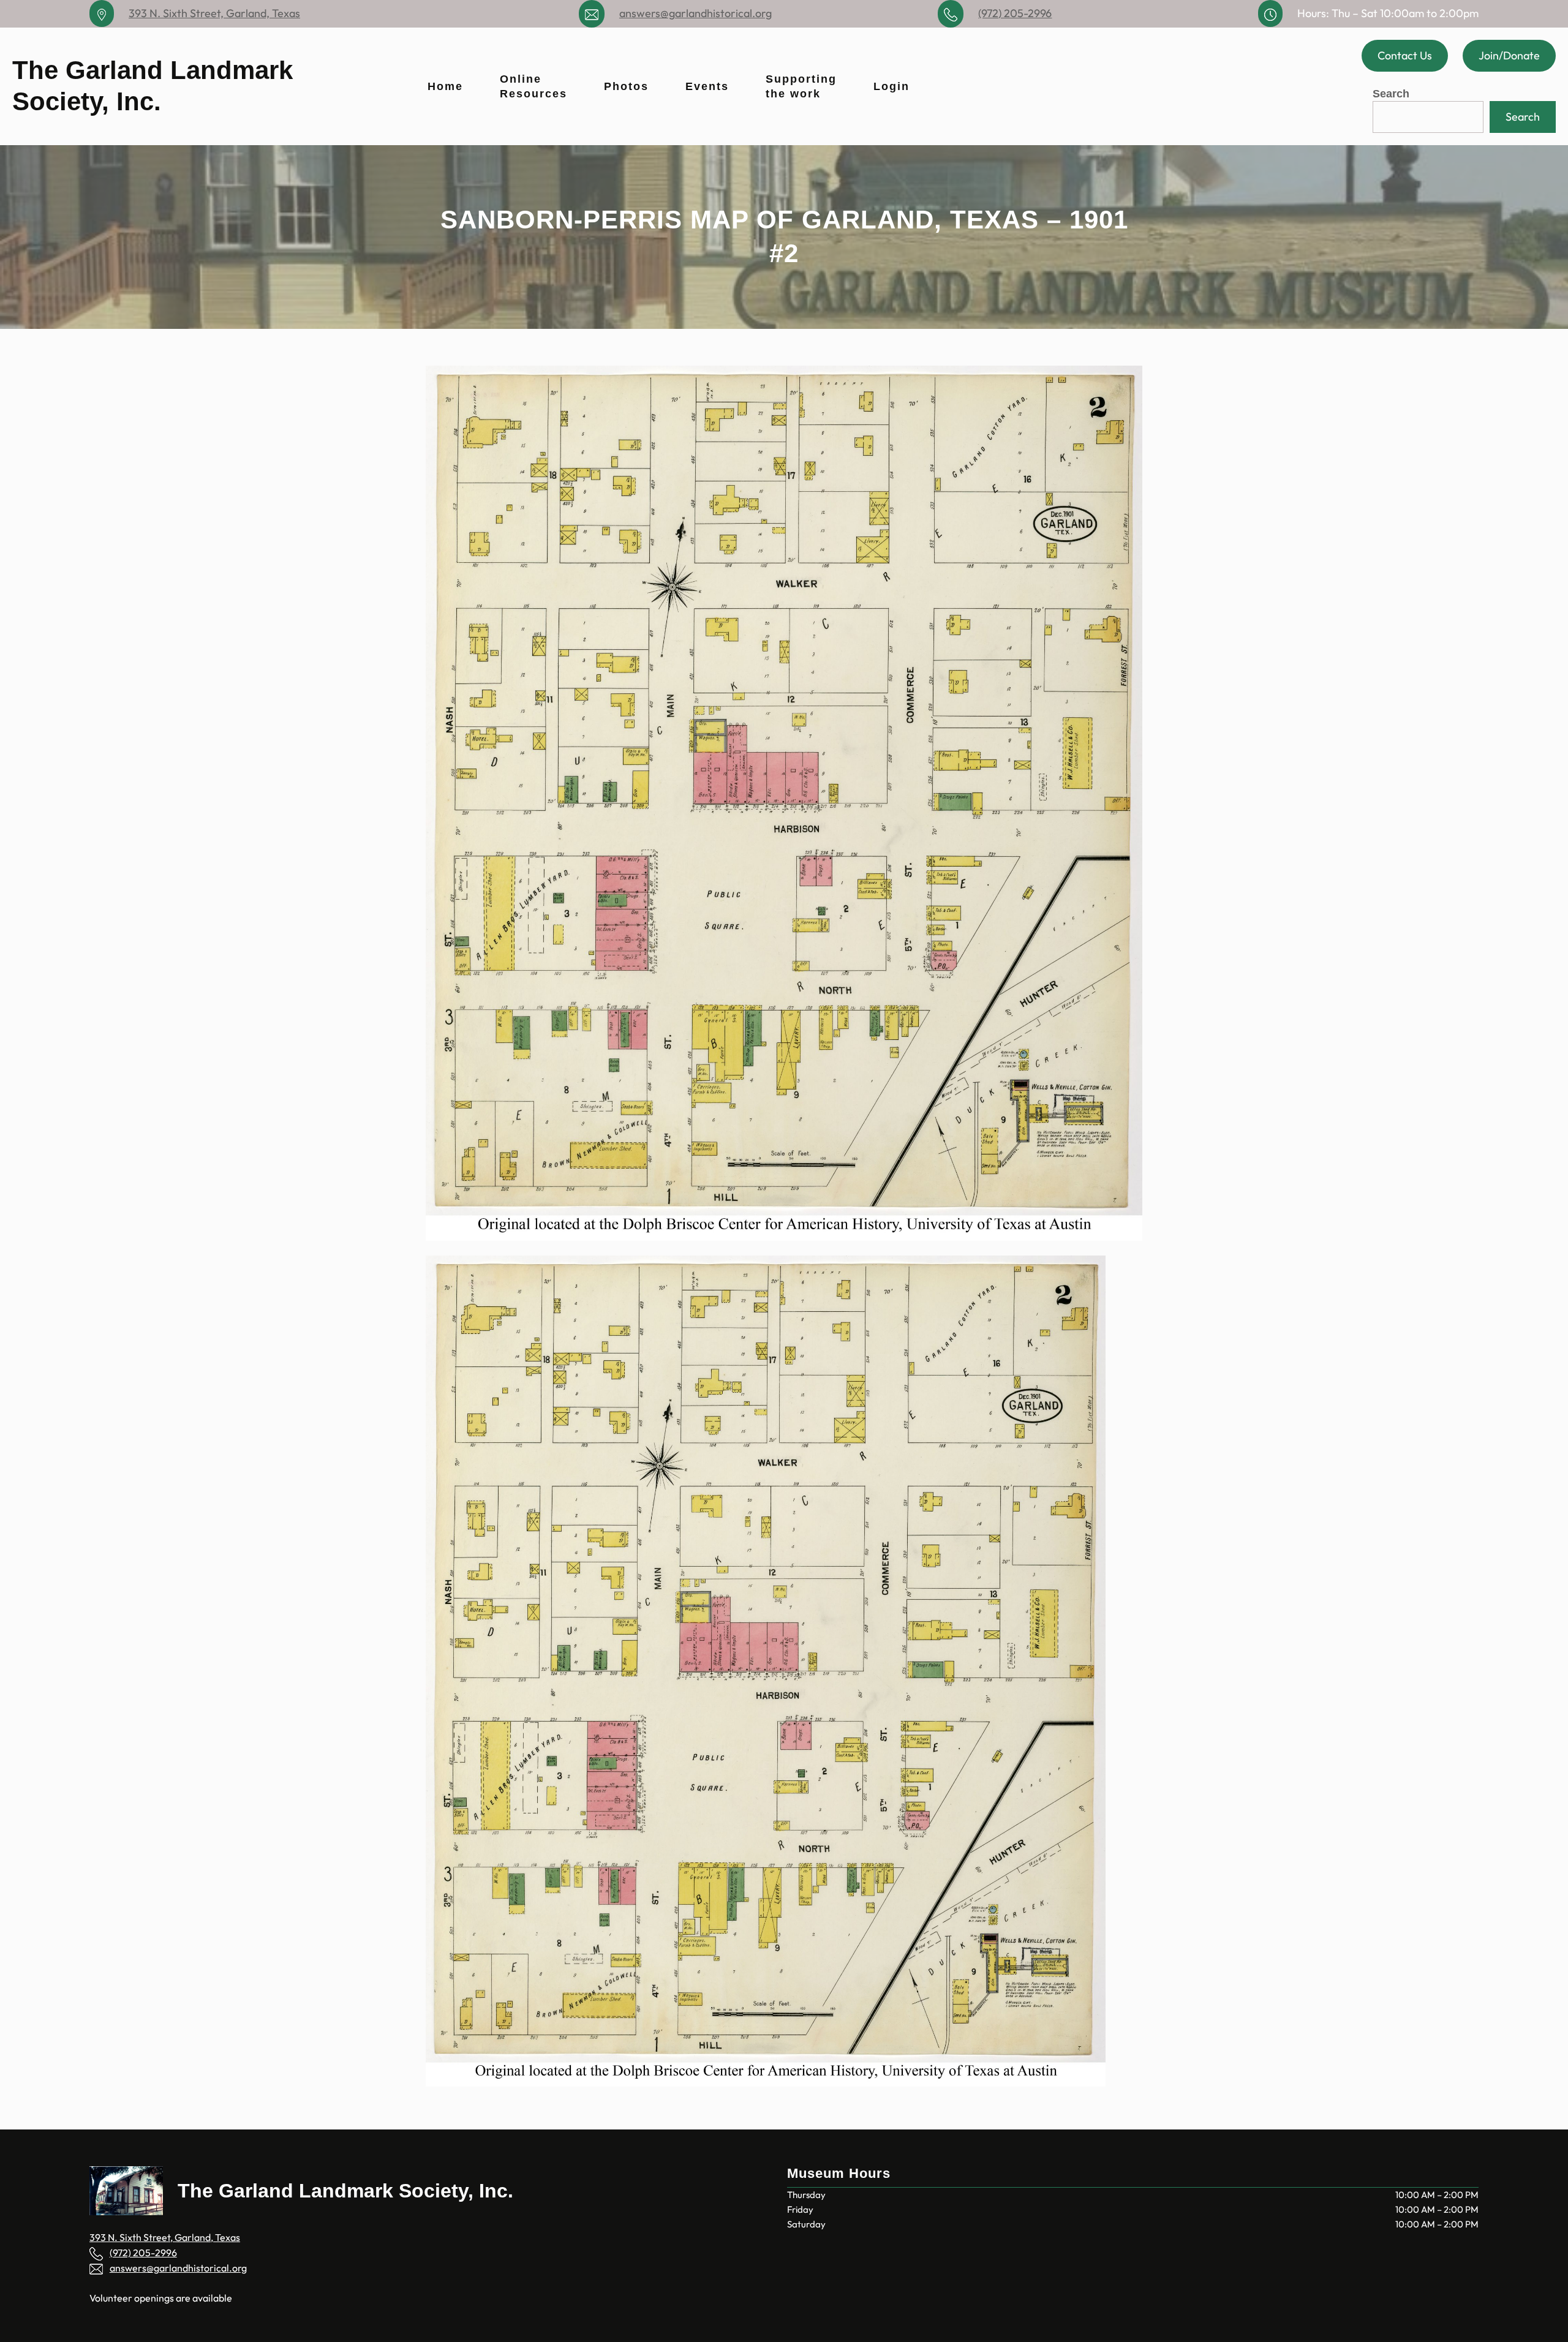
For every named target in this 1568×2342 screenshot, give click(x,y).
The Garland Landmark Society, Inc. (345, 2191)
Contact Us (1405, 55)
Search (1391, 94)
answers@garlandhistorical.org (695, 13)
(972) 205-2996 (1015, 13)
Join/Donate (1509, 55)
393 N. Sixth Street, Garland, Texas (214, 13)
